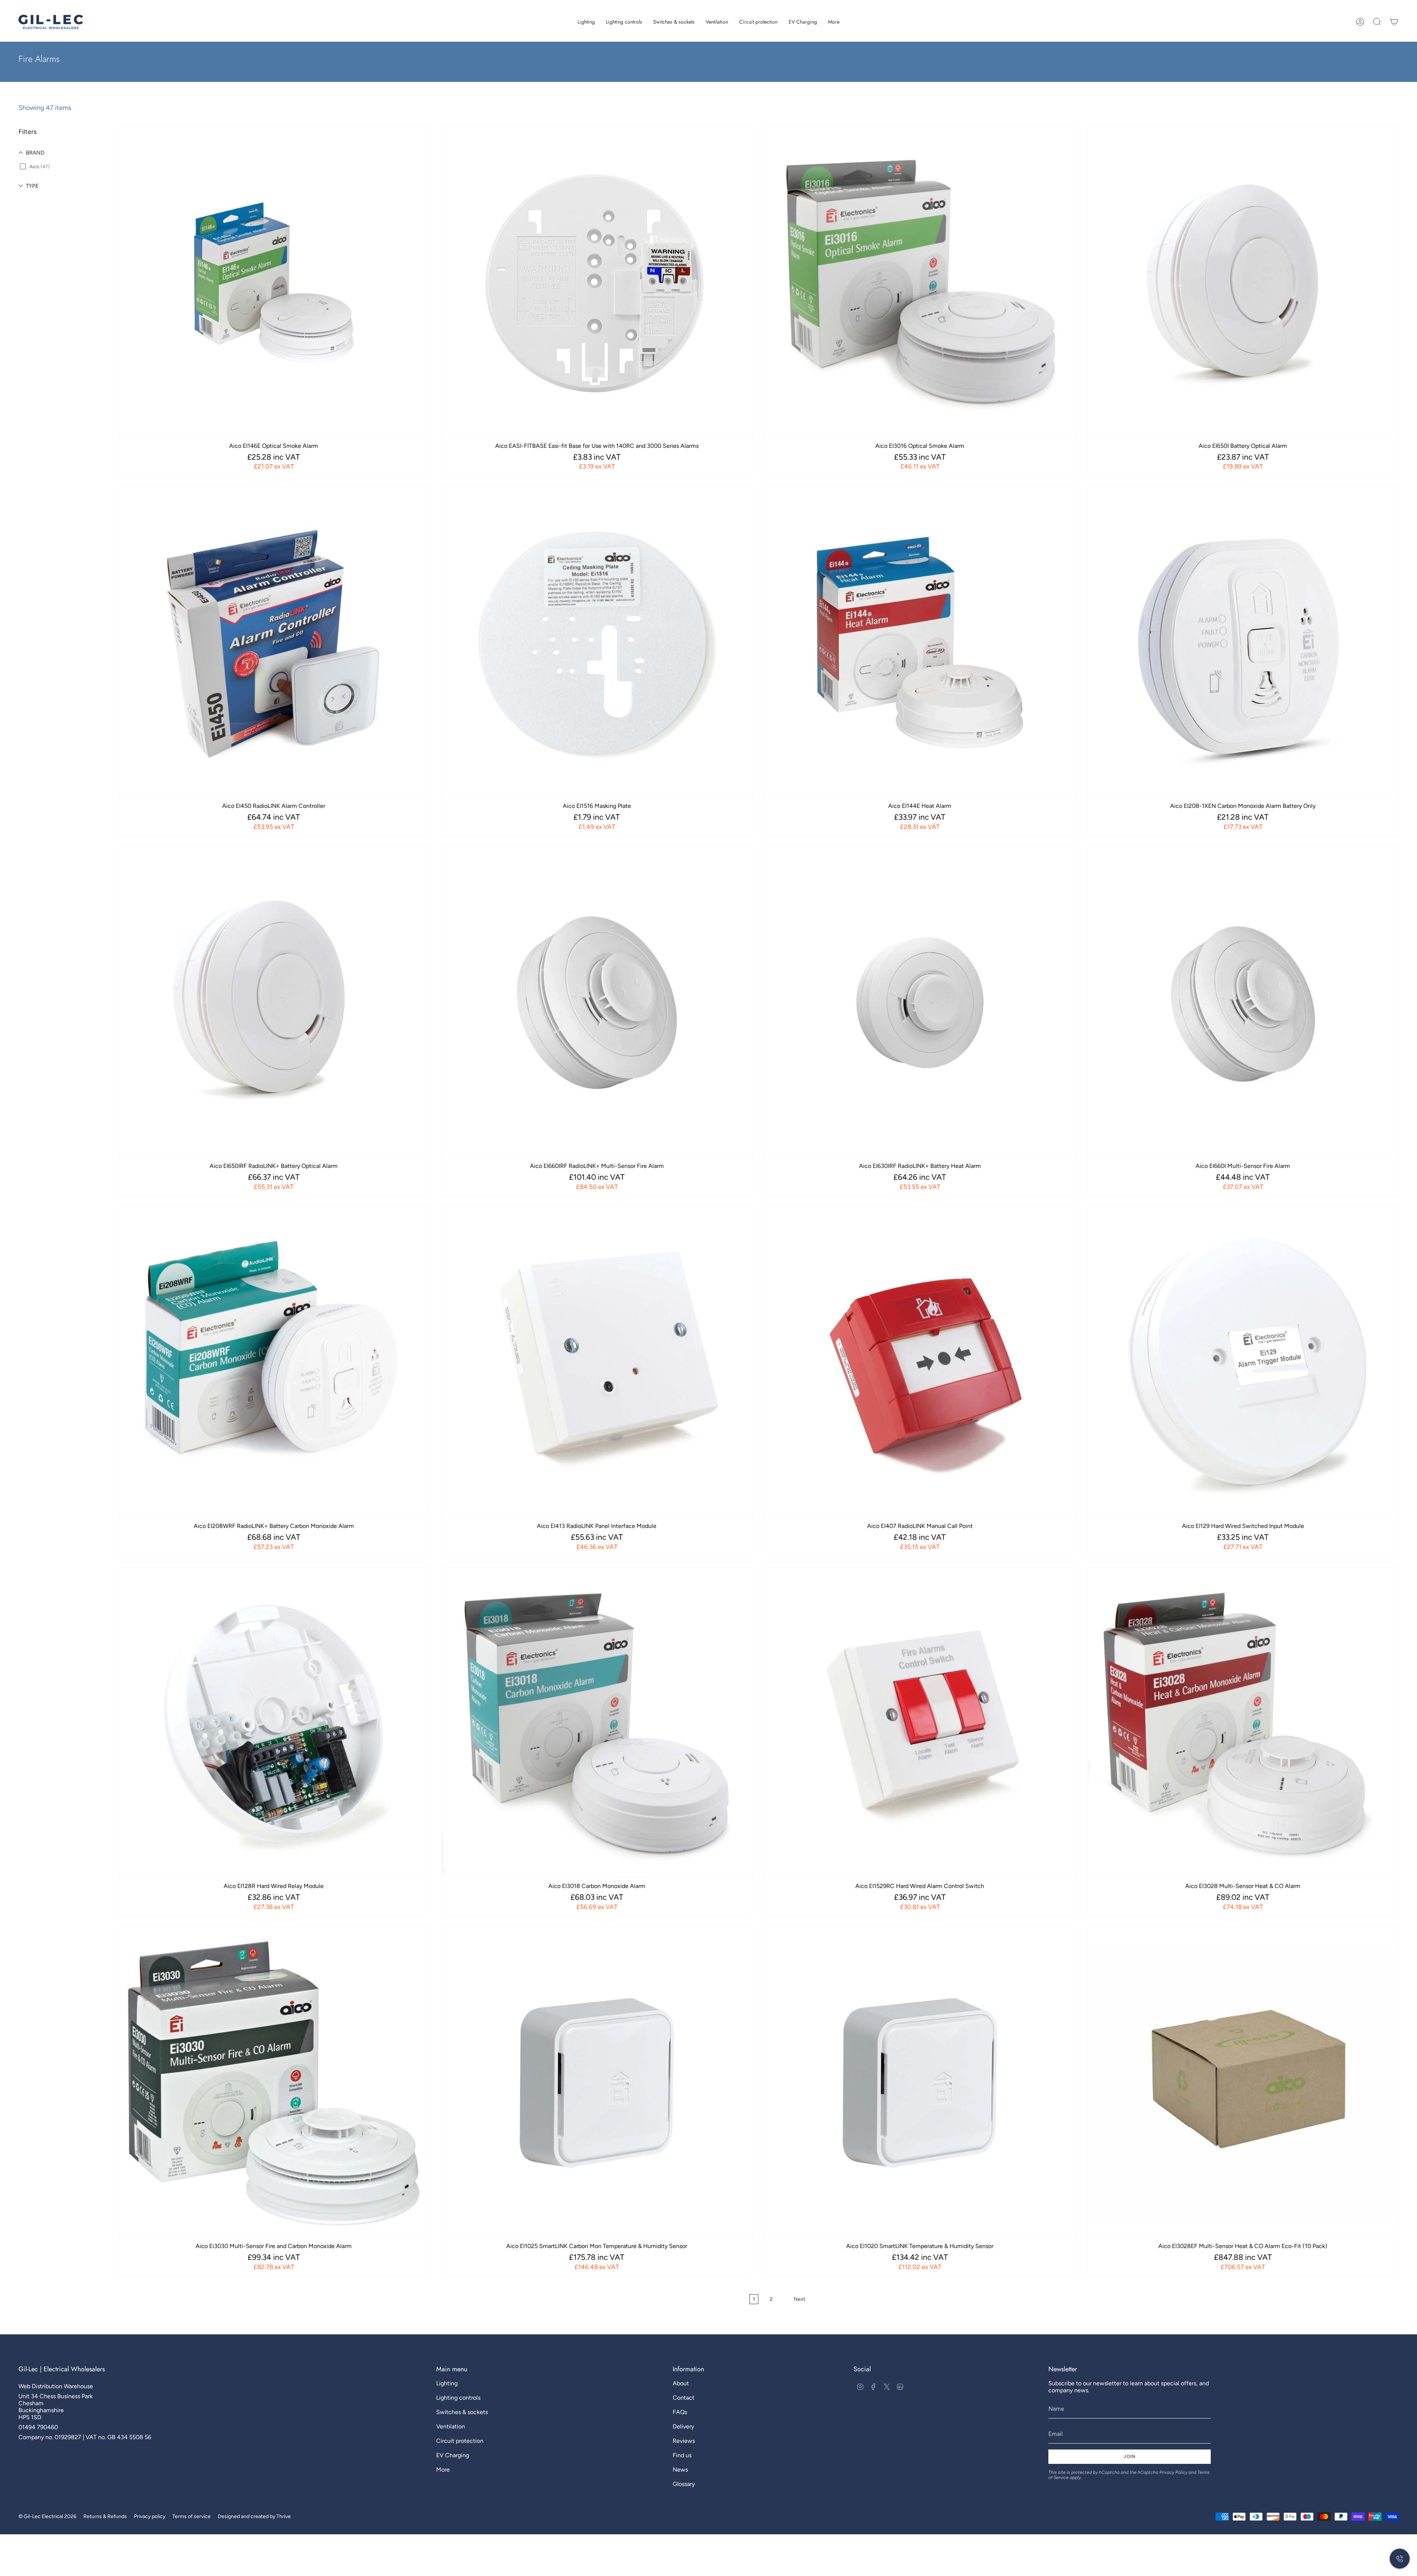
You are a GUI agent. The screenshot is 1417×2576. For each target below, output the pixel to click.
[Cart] (1394, 22)
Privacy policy (150, 2516)
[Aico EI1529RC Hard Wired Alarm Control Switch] (920, 1723)
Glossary (684, 2484)
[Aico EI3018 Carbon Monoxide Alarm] (597, 1723)
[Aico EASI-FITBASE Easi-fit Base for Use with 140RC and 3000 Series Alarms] (597, 283)
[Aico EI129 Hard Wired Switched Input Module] (1243, 1363)
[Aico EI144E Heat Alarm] (920, 643)
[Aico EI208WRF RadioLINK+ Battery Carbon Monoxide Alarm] (274, 1363)
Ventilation (451, 2426)
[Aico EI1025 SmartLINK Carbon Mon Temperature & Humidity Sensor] (597, 2083)
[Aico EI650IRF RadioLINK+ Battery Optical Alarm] (274, 1003)
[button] (586, 22)
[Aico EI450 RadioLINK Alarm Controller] (274, 643)
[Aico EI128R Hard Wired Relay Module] (274, 1723)
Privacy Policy (1173, 2472)
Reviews (684, 2441)
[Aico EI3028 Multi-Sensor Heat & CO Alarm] (1243, 1723)
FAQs (680, 2412)
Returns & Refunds (105, 2516)
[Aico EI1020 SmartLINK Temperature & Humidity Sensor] (920, 2083)
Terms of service (192, 2516)
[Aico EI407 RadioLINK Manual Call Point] (920, 1363)
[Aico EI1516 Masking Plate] (597, 643)
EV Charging (453, 2455)
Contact (684, 2398)
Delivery (683, 2426)
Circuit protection (460, 2441)
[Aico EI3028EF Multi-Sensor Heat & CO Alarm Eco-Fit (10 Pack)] (1243, 2083)
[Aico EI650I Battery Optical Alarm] (1243, 283)
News (680, 2470)
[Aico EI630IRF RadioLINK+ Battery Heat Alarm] (920, 1003)
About (681, 2383)
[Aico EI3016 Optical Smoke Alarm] (920, 283)
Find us (682, 2455)
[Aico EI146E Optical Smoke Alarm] (274, 283)
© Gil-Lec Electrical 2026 (47, 2516)
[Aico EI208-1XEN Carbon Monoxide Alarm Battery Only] (1243, 643)
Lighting (447, 2383)
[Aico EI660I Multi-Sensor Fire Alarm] (1243, 1003)
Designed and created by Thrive (254, 2516)
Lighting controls (458, 2398)
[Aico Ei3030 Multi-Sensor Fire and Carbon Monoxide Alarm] (274, 2083)
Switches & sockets (462, 2412)
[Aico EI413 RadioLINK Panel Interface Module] (597, 1363)
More (443, 2470)
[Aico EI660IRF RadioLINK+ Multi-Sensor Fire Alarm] (597, 1003)
